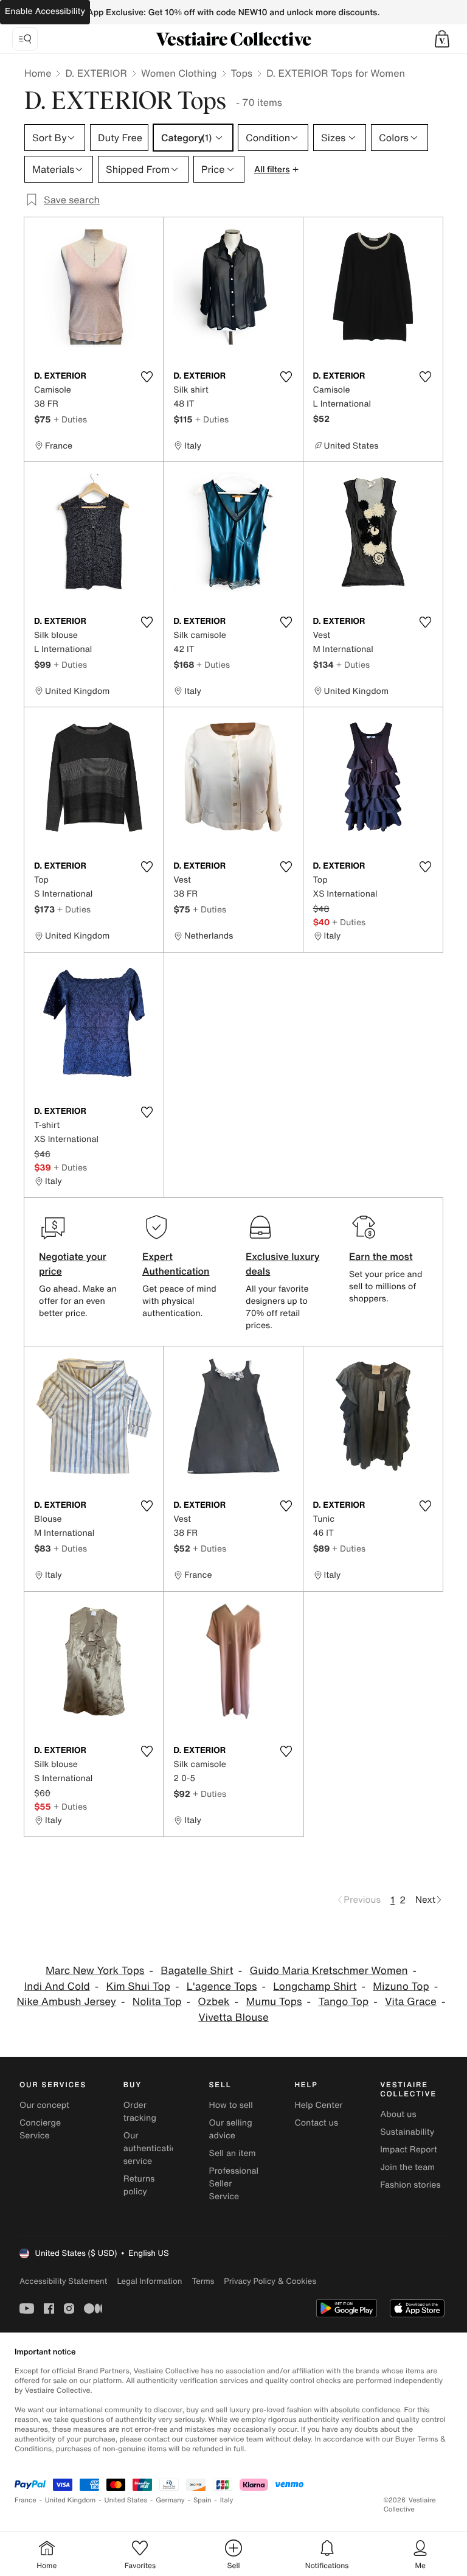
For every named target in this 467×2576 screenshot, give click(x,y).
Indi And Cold (57, 1986)
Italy (227, 2500)
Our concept (44, 2105)
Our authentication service (153, 2148)
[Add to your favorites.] (147, 377)
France (26, 2500)
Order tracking (140, 2112)
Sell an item (233, 2153)
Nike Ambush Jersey (67, 2002)
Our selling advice (231, 2129)
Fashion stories (410, 2185)
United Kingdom (71, 2500)
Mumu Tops (274, 2002)
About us (398, 2114)
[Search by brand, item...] (25, 39)
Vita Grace (411, 2002)
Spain (202, 2500)
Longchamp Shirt (315, 1986)
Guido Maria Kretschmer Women (328, 1971)
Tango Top (343, 2002)
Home (38, 73)
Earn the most (381, 1256)
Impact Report (409, 2150)
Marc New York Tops (95, 1971)
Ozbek (213, 2002)
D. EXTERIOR (96, 73)
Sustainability (407, 2132)
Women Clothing (179, 73)
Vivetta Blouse (233, 2018)
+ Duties (70, 419)
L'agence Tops (222, 1986)
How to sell (231, 2105)
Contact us (316, 2123)
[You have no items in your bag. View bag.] (442, 39)
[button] (442, 39)
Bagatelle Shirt (197, 1971)
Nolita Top (157, 2002)
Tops (242, 73)
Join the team (407, 2167)
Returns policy (139, 2185)
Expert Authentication (176, 1264)
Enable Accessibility (45, 11)
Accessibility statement (63, 2281)
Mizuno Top (401, 1986)
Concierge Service (40, 2129)
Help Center (318, 2105)
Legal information (149, 2281)
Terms (203, 2281)
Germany (170, 2500)
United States (126, 2500)
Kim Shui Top (138, 1986)
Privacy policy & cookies (270, 2281)
